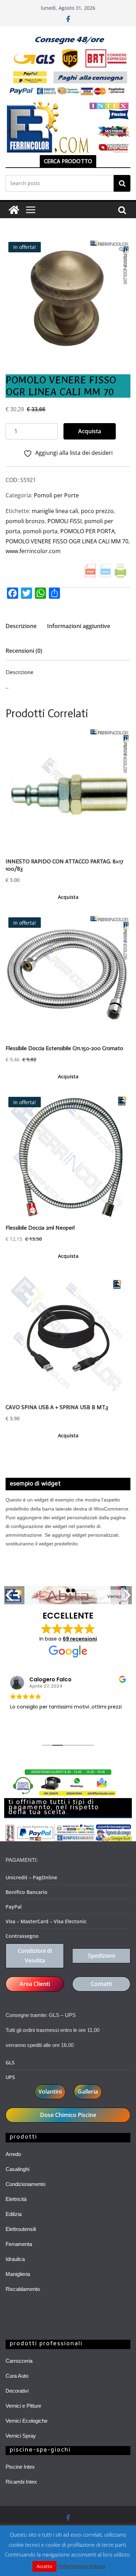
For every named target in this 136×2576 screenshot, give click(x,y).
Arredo (13, 2154)
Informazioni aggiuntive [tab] (79, 626)
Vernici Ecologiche (27, 2421)
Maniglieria (18, 2274)
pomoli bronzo (25, 521)
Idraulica (15, 2259)
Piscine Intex (20, 2467)
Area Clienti (35, 1984)
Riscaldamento (23, 2289)
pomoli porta (40, 531)
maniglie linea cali (55, 511)
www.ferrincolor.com (33, 551)
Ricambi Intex (21, 2482)
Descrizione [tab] (21, 626)
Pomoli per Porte (56, 495)
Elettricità (16, 2199)
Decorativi (17, 2391)
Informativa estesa (82, 2566)
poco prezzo (97, 511)
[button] (122, 250)
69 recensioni (80, 1639)
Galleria (88, 2092)
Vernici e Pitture (23, 2406)
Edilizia (14, 2214)
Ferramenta (19, 2244)
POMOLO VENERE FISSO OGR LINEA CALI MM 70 (67, 541)
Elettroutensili (21, 2229)
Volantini (50, 2092)
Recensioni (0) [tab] (24, 651)
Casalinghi (17, 2169)
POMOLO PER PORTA (88, 531)
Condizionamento (25, 2184)
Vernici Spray (21, 2436)
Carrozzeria (19, 2361)
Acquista (90, 431)
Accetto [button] (44, 2566)
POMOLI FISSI (65, 521)
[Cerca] (122, 183)
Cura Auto (17, 2376)
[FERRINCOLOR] (14, 210)
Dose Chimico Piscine (68, 2115)
